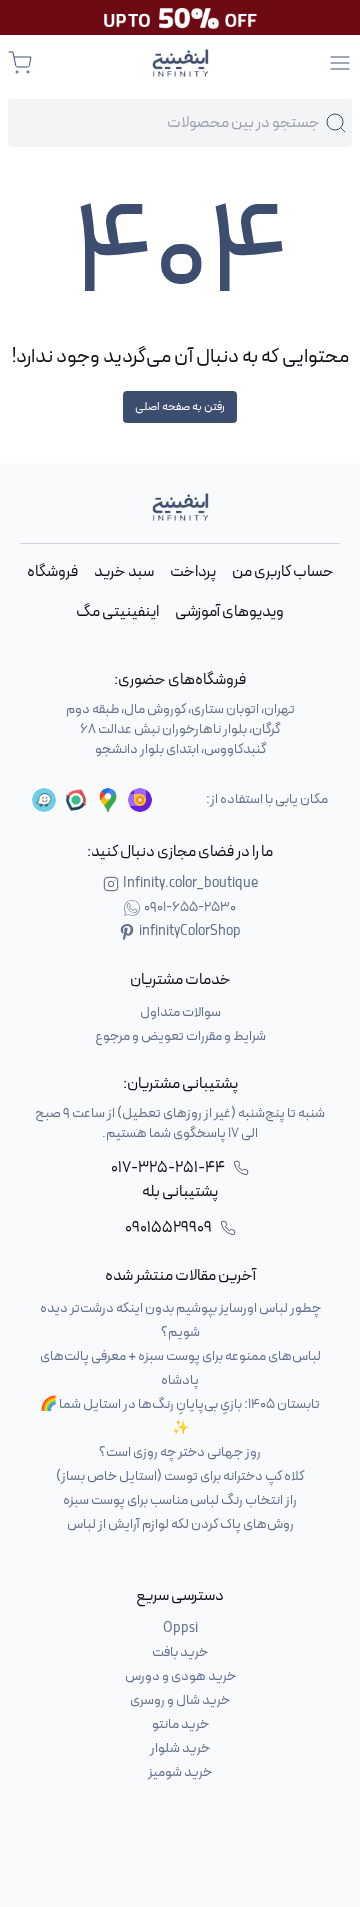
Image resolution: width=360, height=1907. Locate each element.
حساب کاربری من (283, 572)
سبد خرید (124, 572)
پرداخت (193, 572)
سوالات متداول (180, 1012)
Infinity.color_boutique (190, 884)
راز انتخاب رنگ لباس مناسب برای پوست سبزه (180, 1500)
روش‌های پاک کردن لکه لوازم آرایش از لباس (180, 1524)
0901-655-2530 (190, 908)
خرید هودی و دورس (180, 1676)
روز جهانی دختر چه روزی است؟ (180, 1452)
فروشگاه (52, 572)
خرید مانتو (180, 1724)
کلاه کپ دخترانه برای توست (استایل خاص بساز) (180, 1476)
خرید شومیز (180, 1772)
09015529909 (168, 1228)
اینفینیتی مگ (117, 612)
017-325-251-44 (168, 1168)
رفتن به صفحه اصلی (180, 407)
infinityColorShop (190, 932)
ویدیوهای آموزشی (229, 612)
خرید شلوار (180, 1748)
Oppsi (180, 1628)
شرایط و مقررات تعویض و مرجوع (180, 1036)
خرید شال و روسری (180, 1700)
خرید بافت (180, 1652)
